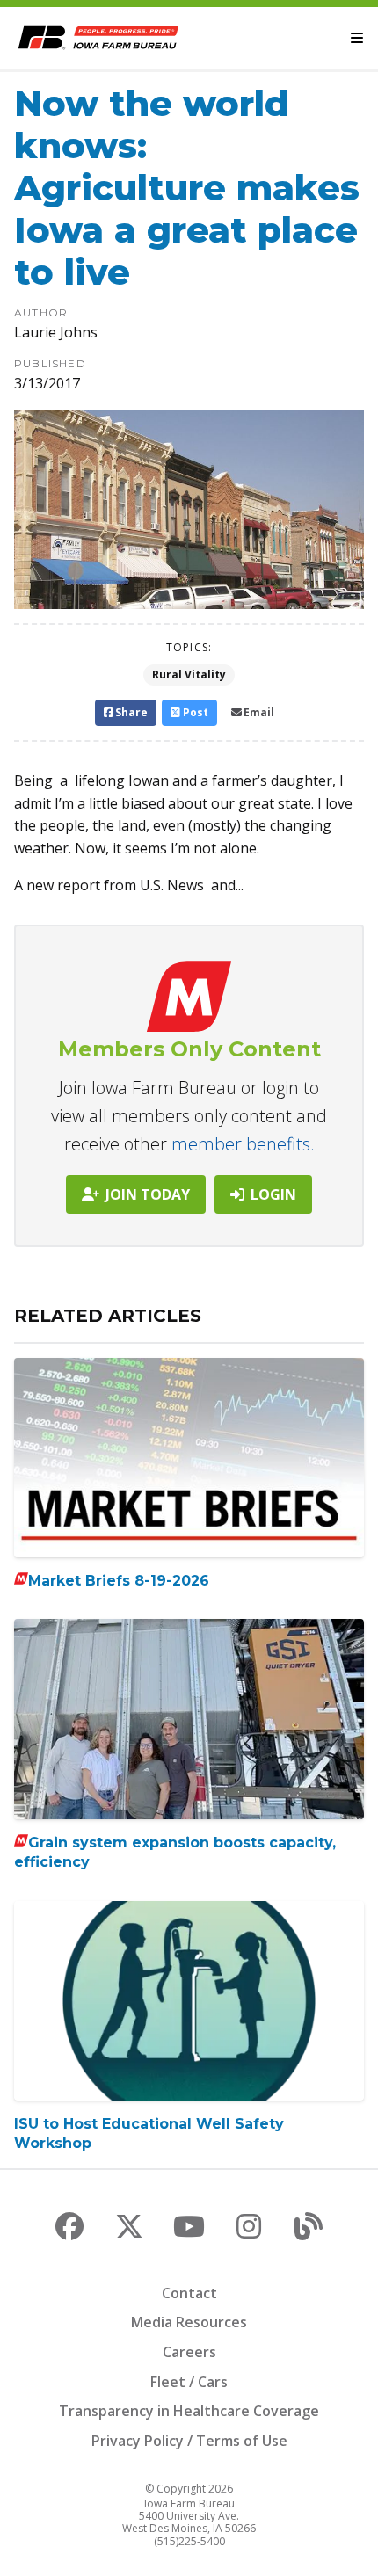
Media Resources (189, 2322)
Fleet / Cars (189, 2382)
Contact (189, 2293)
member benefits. (243, 1144)
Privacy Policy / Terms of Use (189, 2441)
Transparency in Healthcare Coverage (189, 2411)
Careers (189, 2352)
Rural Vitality (189, 675)
